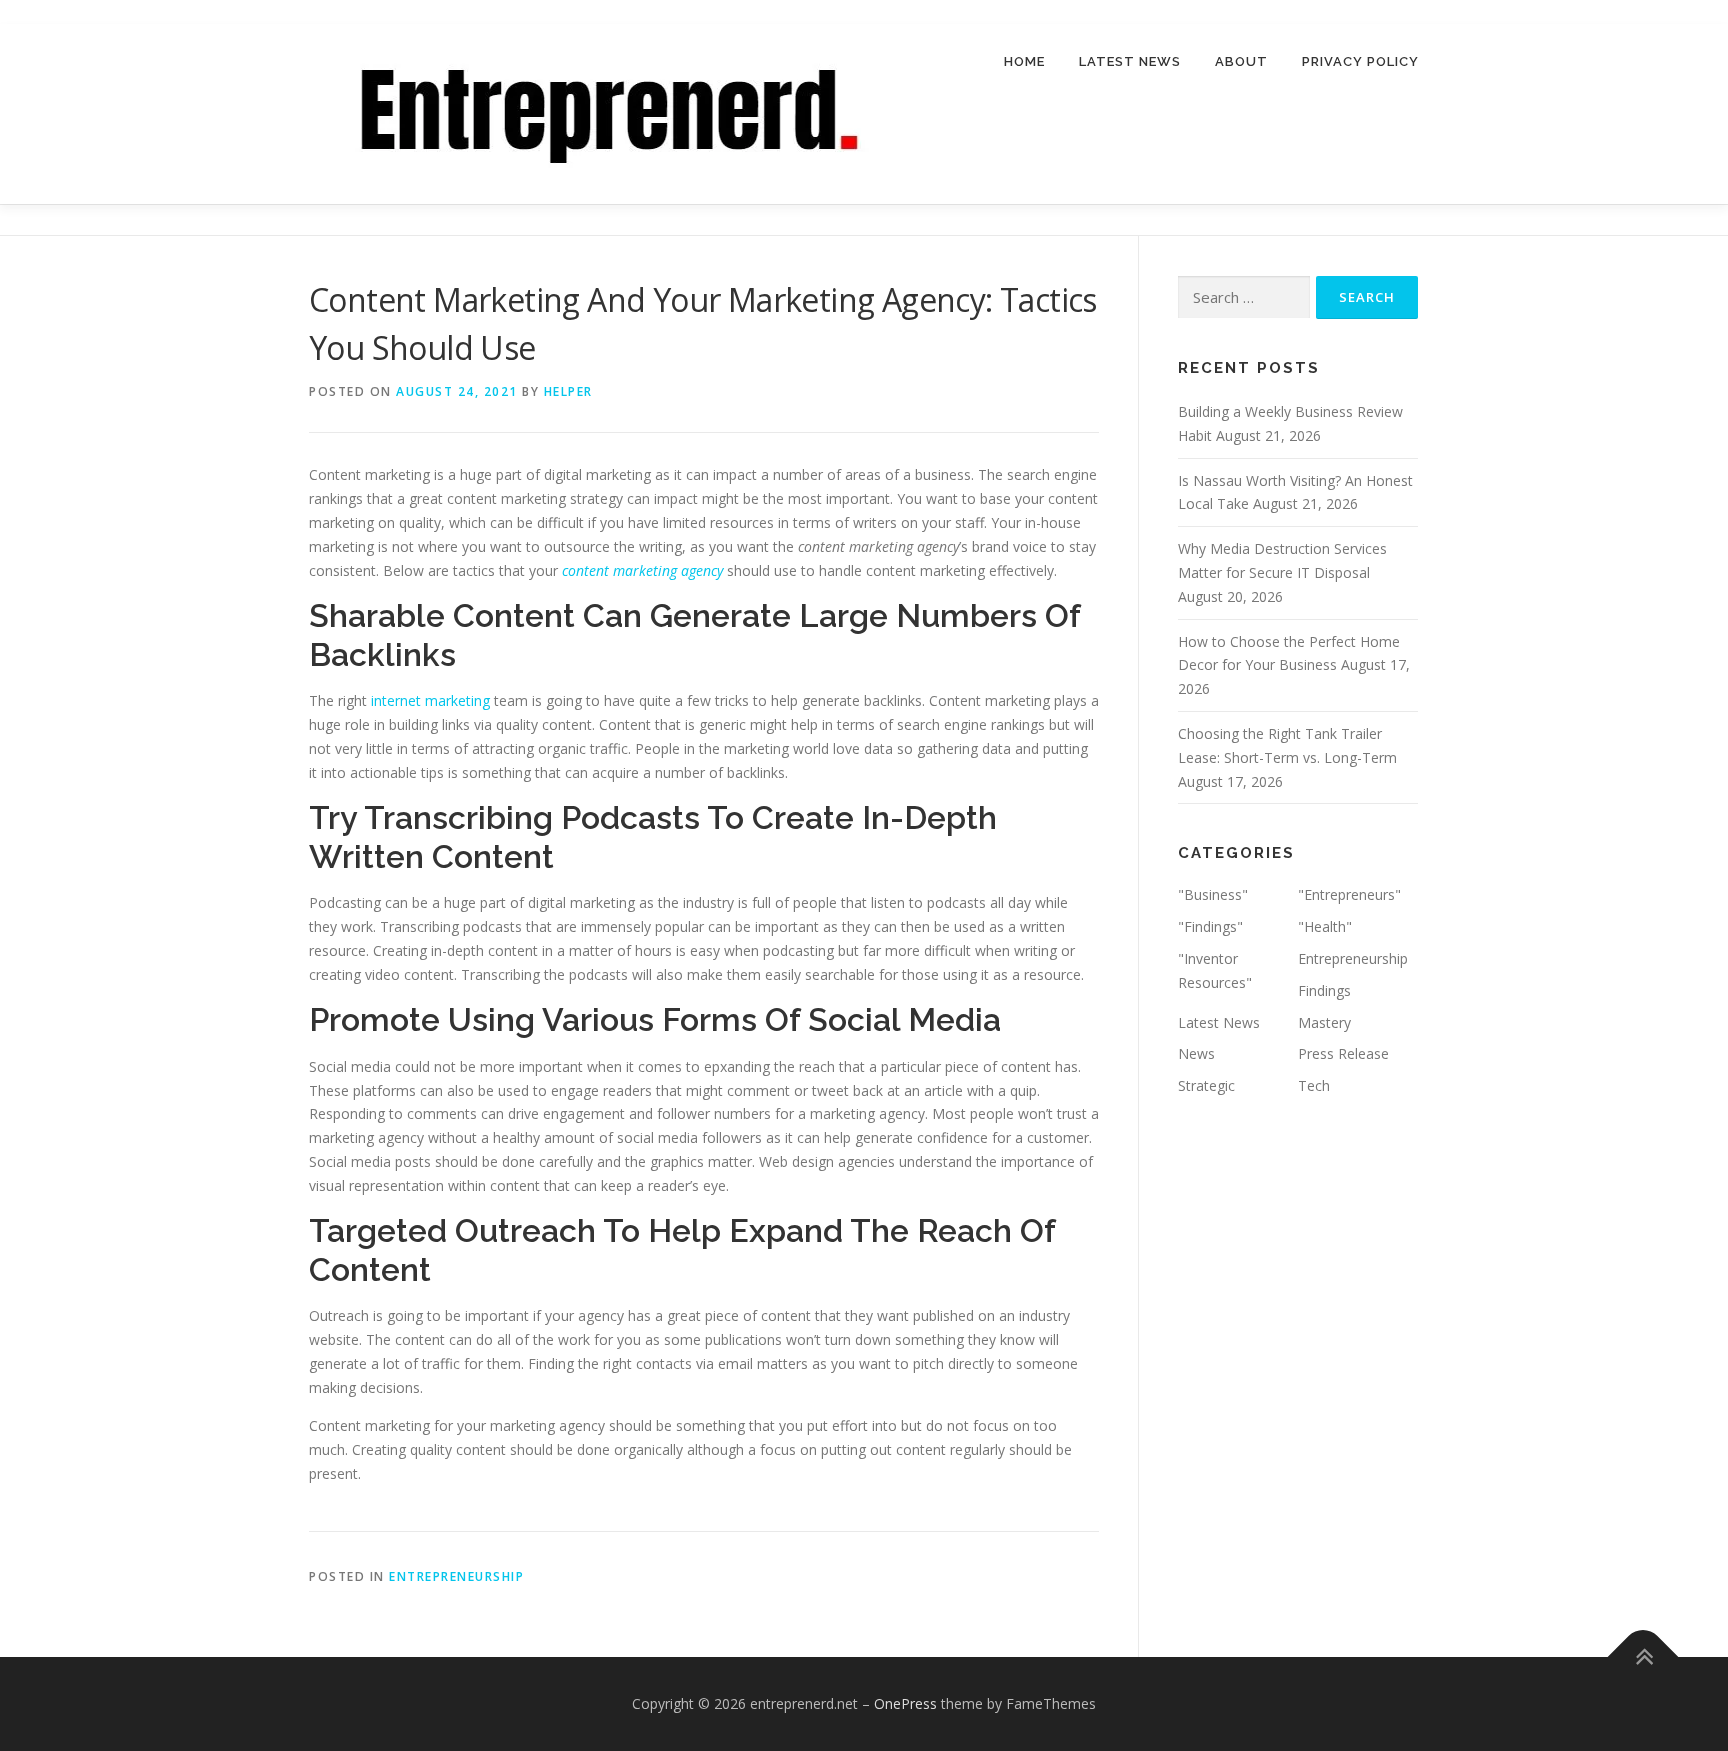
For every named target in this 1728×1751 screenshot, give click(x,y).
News (1196, 1053)
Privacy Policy (1360, 61)
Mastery (1324, 1022)
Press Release (1343, 1053)
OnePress (905, 1703)
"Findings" (1210, 926)
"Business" (1213, 894)
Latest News (1130, 61)
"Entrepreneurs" (1349, 894)
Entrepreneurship (456, 1576)
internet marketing (430, 700)
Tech (1314, 1085)
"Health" (1325, 926)
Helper (568, 391)
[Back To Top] (1643, 1657)
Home (1024, 61)
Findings (1324, 990)
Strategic (1206, 1085)
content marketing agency (642, 570)
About (1241, 61)
